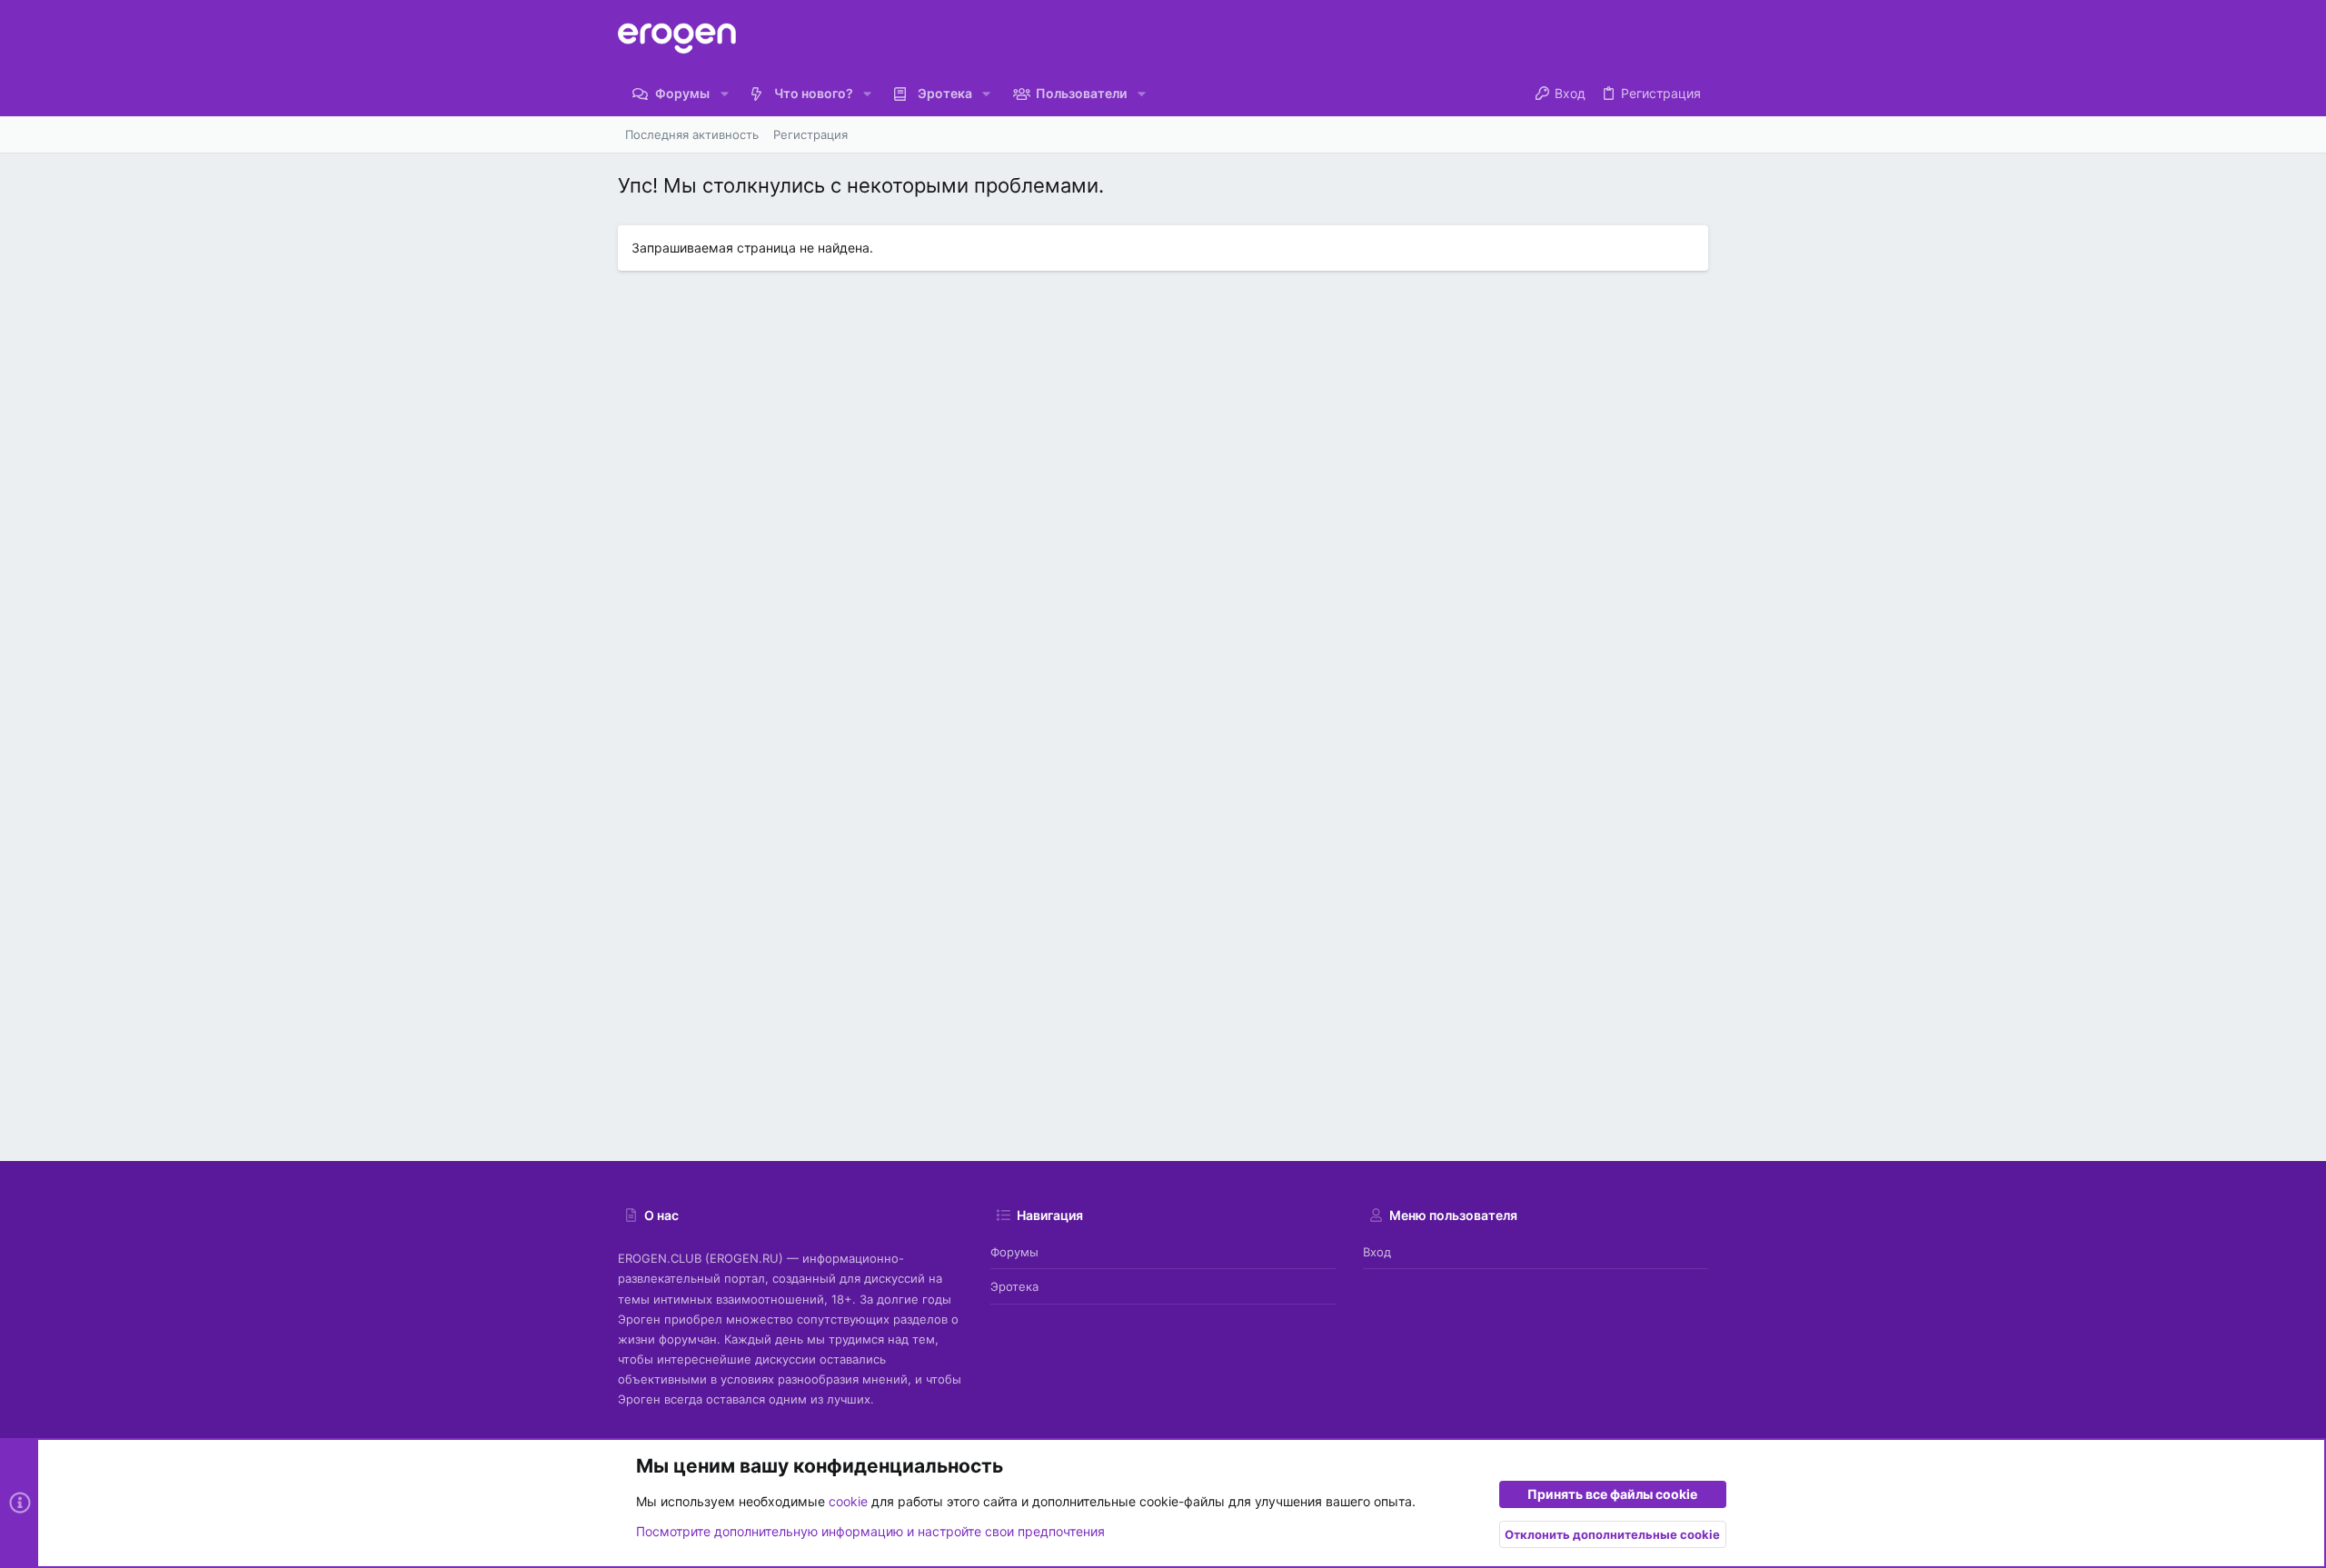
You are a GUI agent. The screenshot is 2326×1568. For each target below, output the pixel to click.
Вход (1377, 1252)
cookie (848, 1501)
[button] (724, 94)
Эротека (1014, 1286)
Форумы (1014, 1252)
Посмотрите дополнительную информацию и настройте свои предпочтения (870, 1531)
